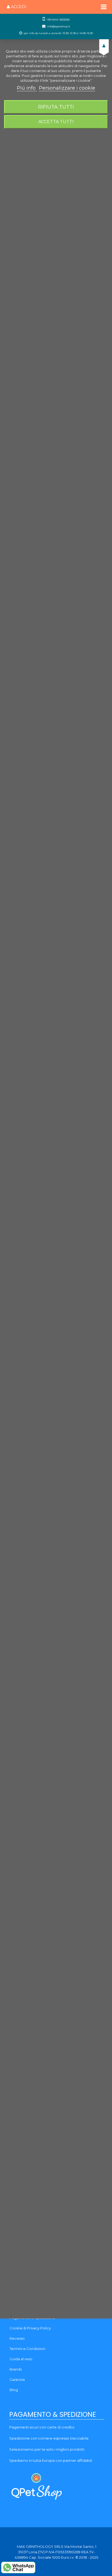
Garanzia (17, 2379)
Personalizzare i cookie (67, 88)
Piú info (27, 88)
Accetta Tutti (56, 122)
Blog (14, 2390)
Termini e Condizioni (27, 2349)
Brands (16, 2369)
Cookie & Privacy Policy (30, 2328)
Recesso (17, 2338)
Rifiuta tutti (56, 107)
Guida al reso (21, 2359)
